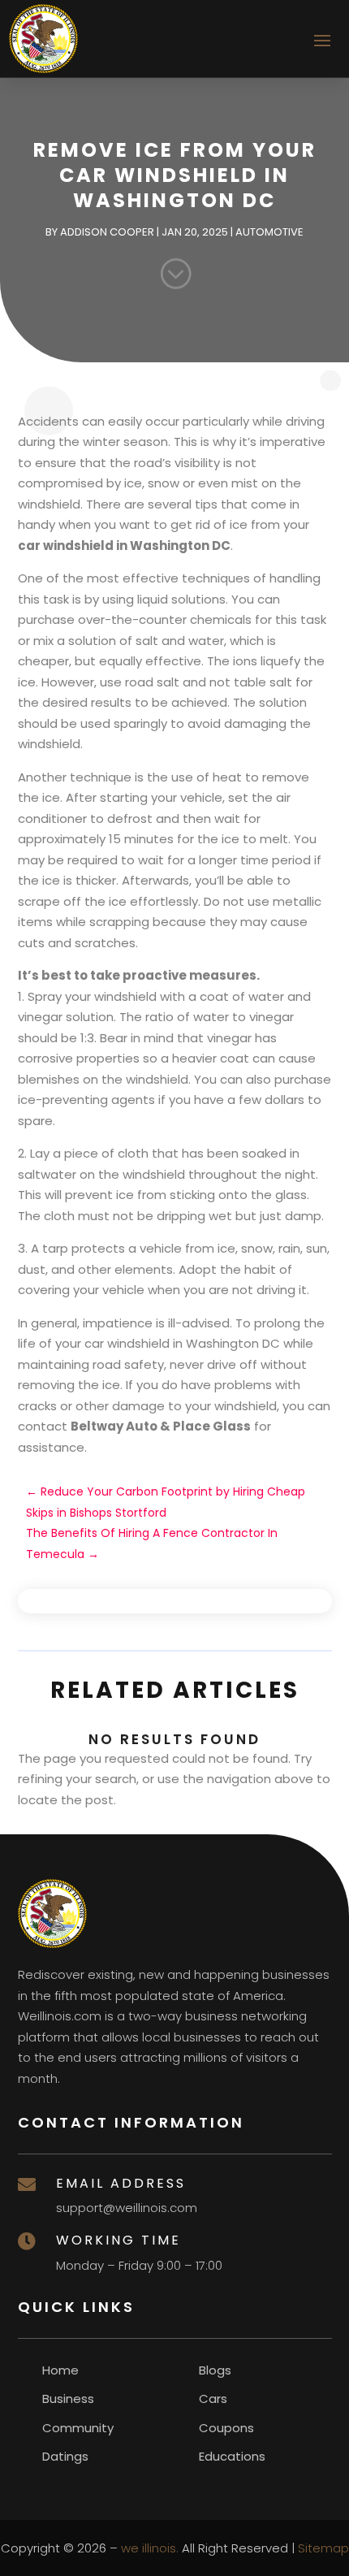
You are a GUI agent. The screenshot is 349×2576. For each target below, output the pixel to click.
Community (78, 2428)
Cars (213, 2398)
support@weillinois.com (127, 2208)
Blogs (215, 2370)
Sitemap (323, 2548)
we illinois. (150, 2548)
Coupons (226, 2428)
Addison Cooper (107, 232)
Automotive (269, 232)
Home (60, 2370)
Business (68, 2398)
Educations (232, 2456)
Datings (65, 2456)
